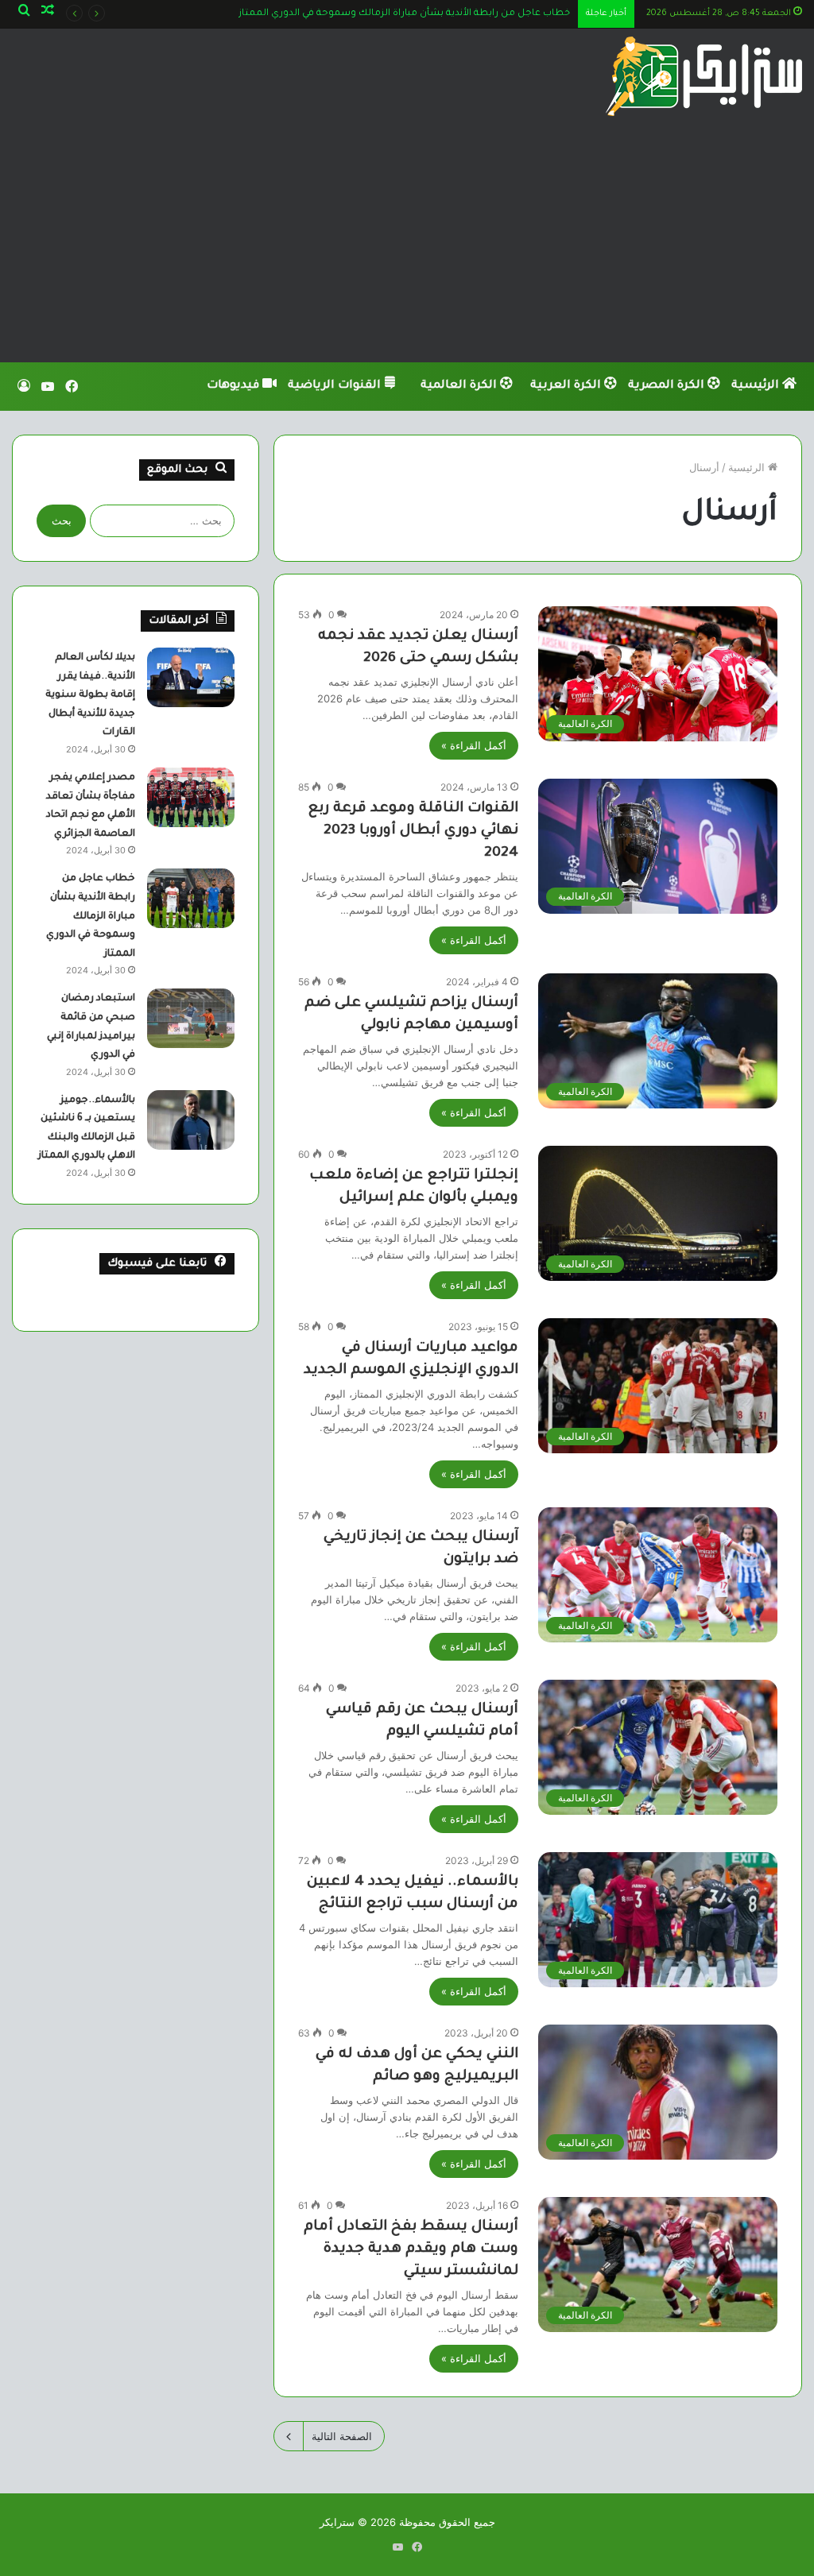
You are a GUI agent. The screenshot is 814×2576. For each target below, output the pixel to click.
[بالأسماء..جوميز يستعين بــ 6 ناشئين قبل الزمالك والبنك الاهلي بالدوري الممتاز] (191, 1120)
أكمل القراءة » (474, 745)
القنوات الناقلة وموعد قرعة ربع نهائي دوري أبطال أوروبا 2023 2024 (413, 831)
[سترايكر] (704, 76)
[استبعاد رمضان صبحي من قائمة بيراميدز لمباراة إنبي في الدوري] (191, 1018)
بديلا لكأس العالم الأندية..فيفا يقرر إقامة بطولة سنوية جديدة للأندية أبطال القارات (90, 695)
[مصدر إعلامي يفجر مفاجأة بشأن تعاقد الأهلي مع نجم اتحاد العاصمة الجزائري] (191, 797)
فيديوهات (235, 386)
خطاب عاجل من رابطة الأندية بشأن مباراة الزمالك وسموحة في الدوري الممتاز (91, 916)
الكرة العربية (567, 386)
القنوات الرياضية (336, 386)
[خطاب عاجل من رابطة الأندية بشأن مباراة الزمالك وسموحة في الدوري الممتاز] (191, 898)
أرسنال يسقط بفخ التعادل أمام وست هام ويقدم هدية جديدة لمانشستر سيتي (411, 2249)
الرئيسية (757, 386)
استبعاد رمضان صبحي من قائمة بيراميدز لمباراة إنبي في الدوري (436, 14)
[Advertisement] (407, 243)
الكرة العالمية (460, 386)
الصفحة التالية (342, 2436)
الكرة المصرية (668, 386)
